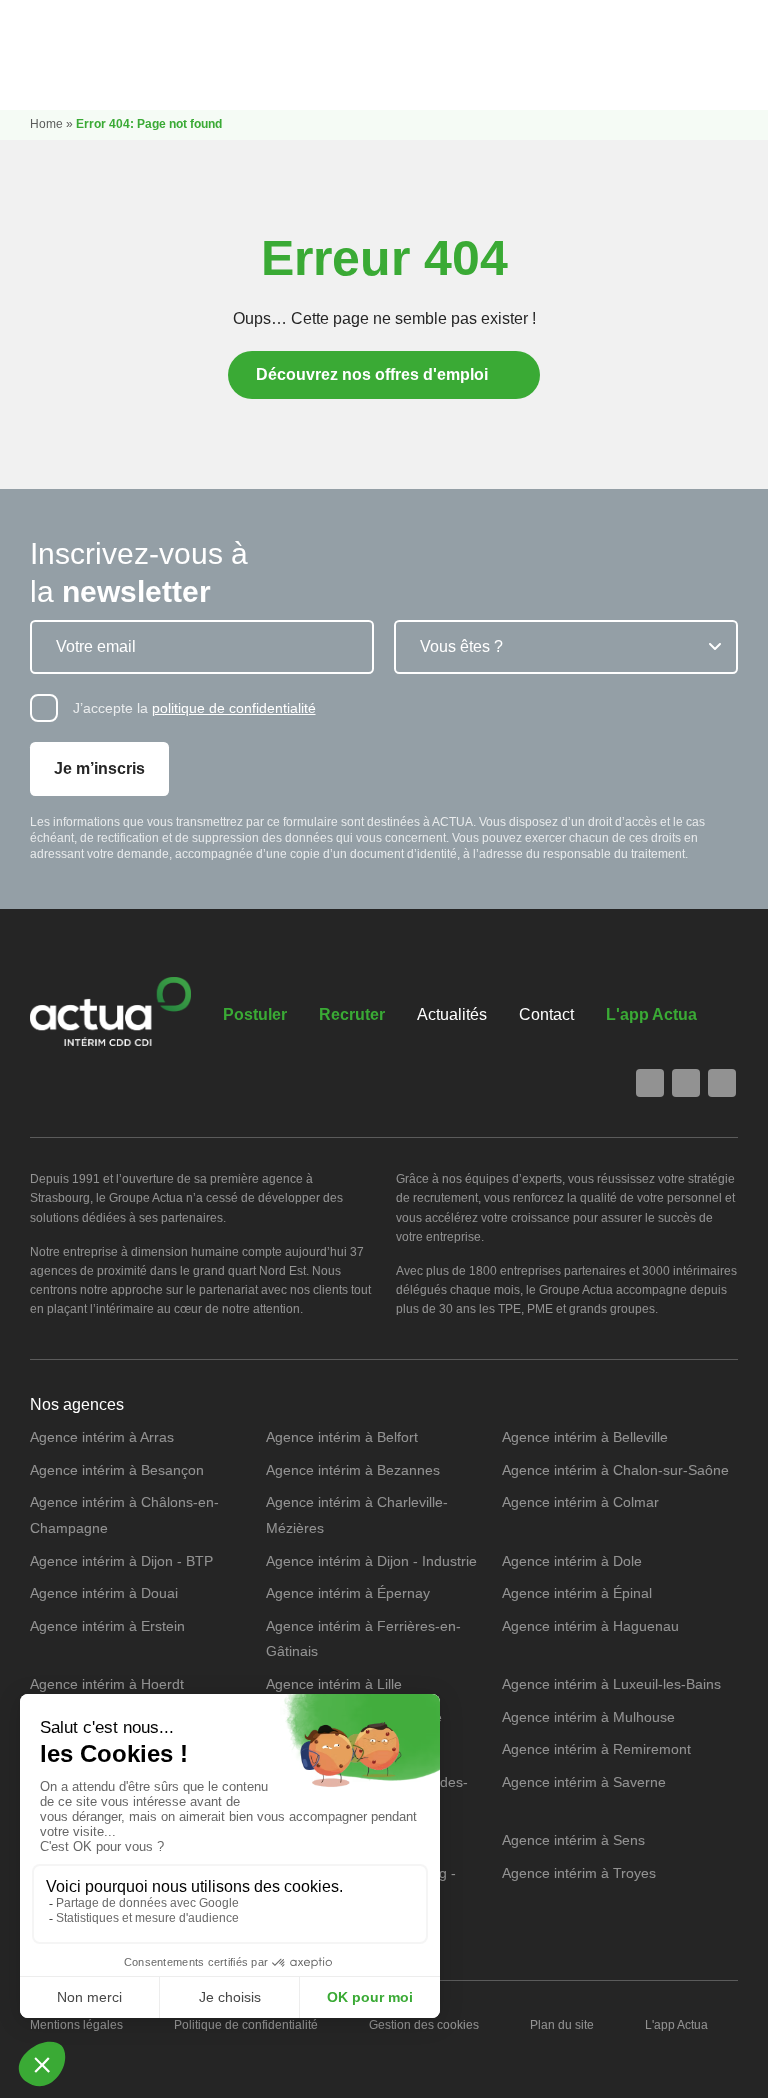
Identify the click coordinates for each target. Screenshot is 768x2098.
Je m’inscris (99, 768)
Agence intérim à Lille (334, 1684)
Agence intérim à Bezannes (353, 1470)
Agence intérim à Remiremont (596, 1749)
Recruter (352, 1014)
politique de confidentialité (234, 708)
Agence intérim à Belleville (585, 1437)
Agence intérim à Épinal (577, 1593)
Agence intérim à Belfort (342, 1437)
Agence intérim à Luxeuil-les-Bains (611, 1684)
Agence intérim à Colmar (580, 1502)
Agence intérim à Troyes (579, 1873)
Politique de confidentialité (246, 2025)
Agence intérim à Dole (572, 1561)
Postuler (255, 1014)
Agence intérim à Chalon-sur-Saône (615, 1470)
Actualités (452, 1014)
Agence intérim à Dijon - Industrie (371, 1561)
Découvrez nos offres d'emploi (372, 374)
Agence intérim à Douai (104, 1593)
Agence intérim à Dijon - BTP (121, 1561)
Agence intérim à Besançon (117, 1470)
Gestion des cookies (424, 2025)
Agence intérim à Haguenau (590, 1626)
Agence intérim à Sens (573, 1840)
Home (46, 124)
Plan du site (562, 2025)
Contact (546, 1014)
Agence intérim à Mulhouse (588, 1717)
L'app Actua (651, 1014)
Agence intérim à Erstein (107, 1626)
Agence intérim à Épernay (348, 1593)
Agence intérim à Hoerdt (107, 1684)
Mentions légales (76, 2025)
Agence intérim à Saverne (584, 1782)
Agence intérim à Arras (102, 1437)
